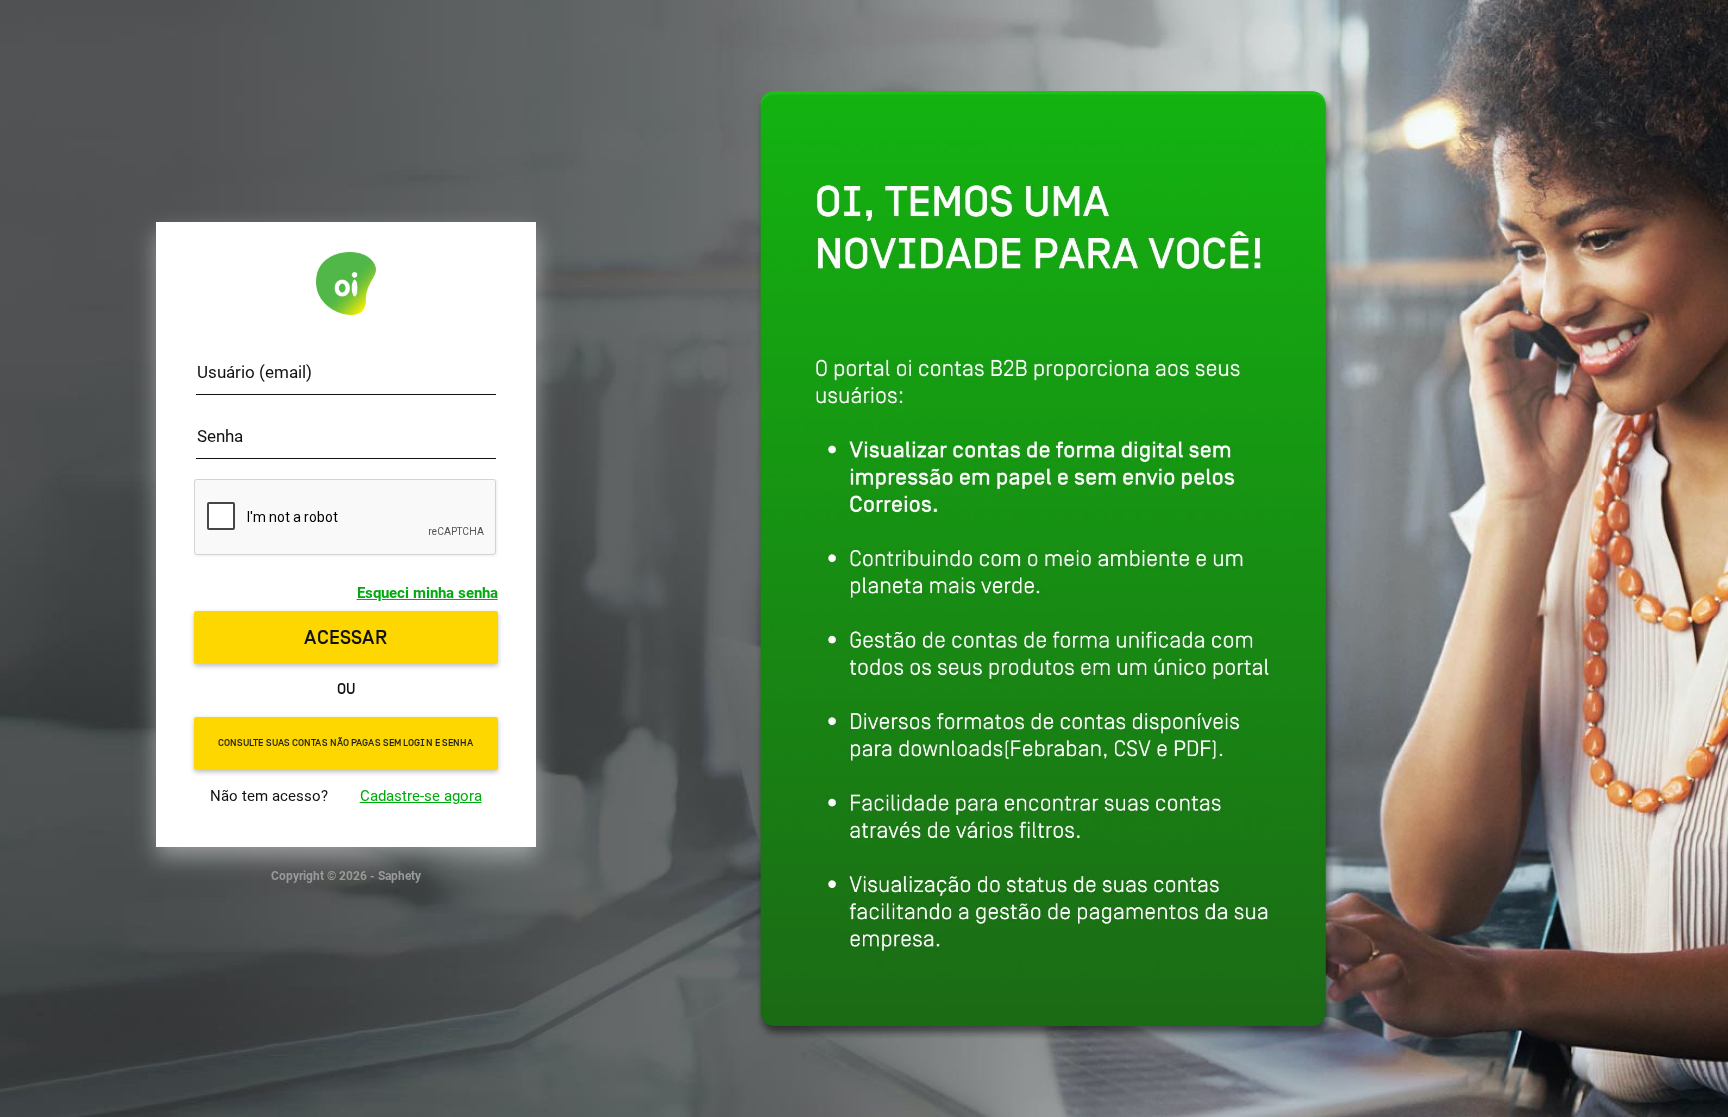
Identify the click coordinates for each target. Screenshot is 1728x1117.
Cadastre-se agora (421, 796)
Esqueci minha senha (427, 593)
